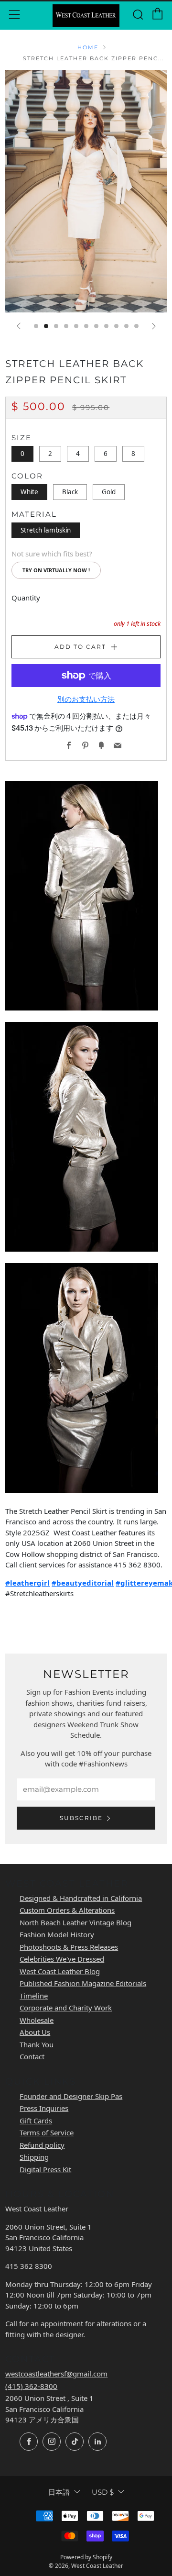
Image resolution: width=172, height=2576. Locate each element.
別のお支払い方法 (86, 699)
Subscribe (81, 1818)
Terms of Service (47, 2132)
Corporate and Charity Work (66, 2008)
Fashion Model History (57, 1934)
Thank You (37, 2044)
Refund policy (42, 2145)
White (29, 492)
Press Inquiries (44, 2108)
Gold (109, 492)
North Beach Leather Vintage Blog (75, 1922)
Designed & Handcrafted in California (81, 1898)
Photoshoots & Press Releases (69, 1947)
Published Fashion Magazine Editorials (83, 1983)
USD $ (103, 2492)
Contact (32, 2056)
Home (88, 47)
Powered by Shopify (86, 2557)
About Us (35, 2032)
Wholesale (37, 2020)
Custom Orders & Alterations (67, 1910)
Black (70, 492)
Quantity (26, 598)
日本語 (59, 2492)
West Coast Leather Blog (60, 1971)
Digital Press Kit (45, 2169)
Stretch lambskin (46, 530)
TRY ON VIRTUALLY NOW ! (56, 570)
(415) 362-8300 (31, 2386)
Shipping (34, 2157)
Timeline (34, 1996)
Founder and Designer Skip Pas (71, 2096)
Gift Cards (36, 2121)
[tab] (36, 326)
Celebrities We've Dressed (62, 1959)
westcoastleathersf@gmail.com (56, 2374)
